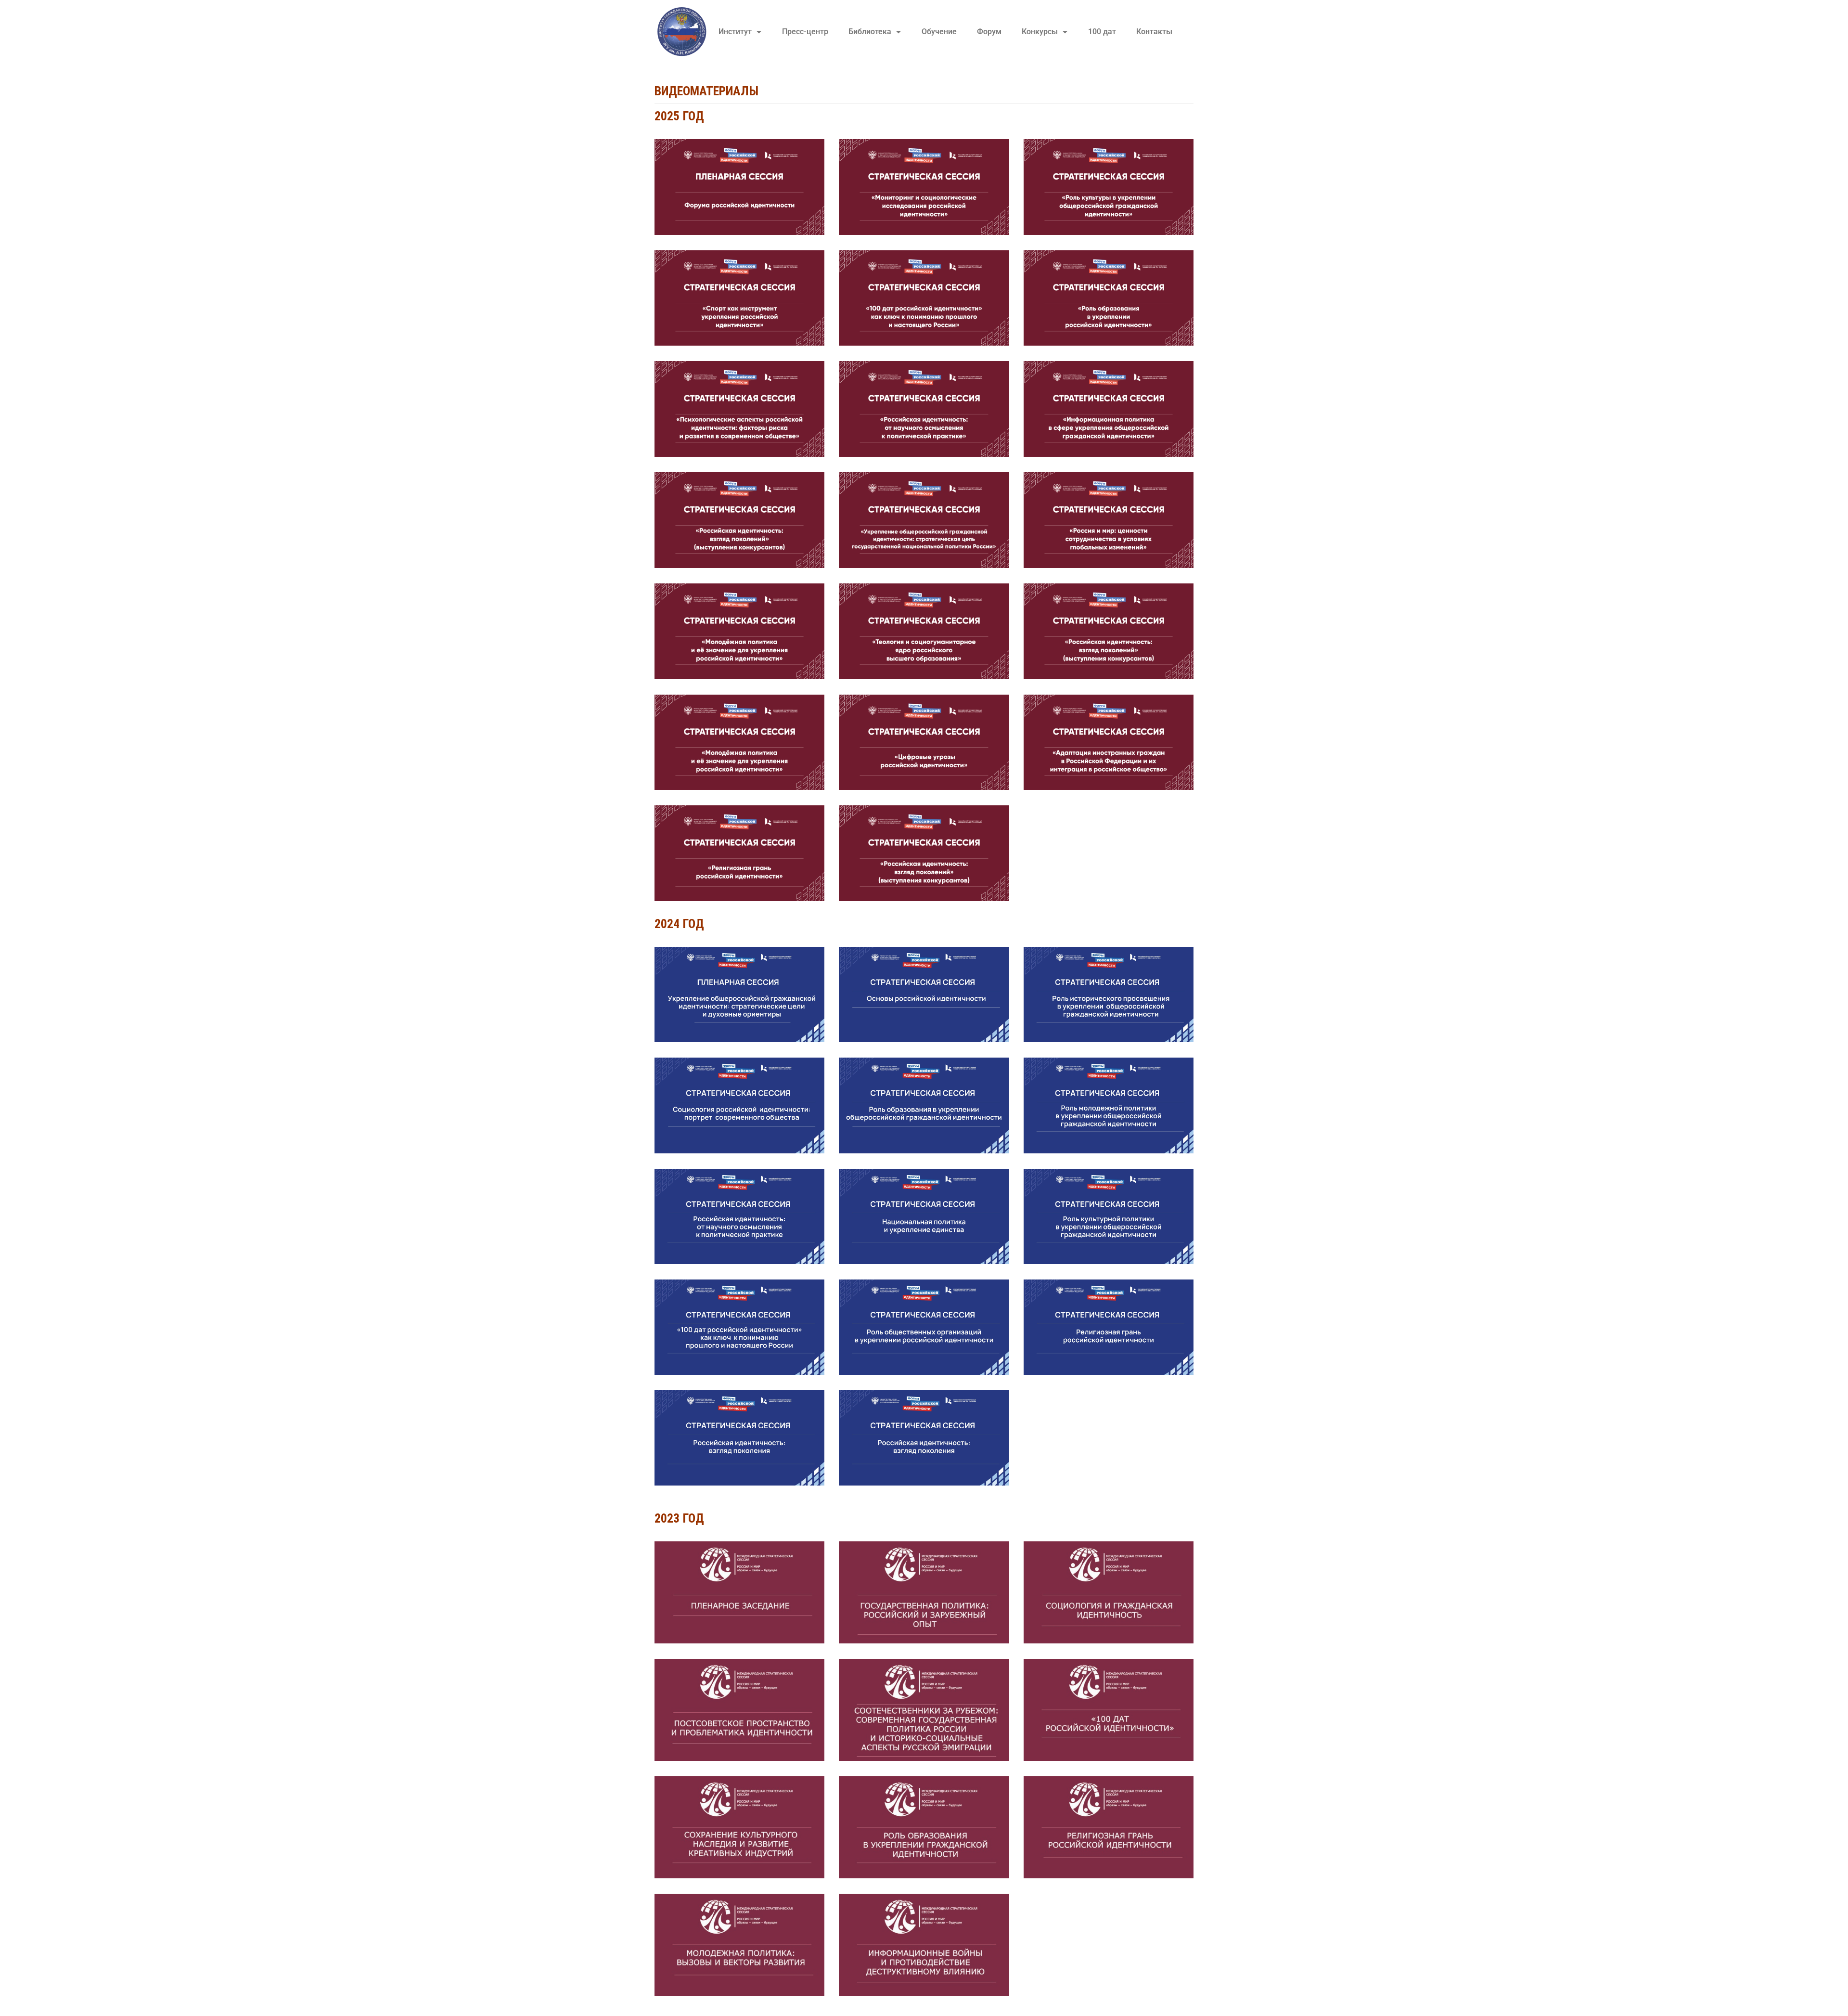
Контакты (1154, 32)
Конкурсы (1040, 32)
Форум (989, 32)
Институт (735, 32)
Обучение (939, 32)
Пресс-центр (805, 32)
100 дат (1102, 32)
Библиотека (870, 32)
